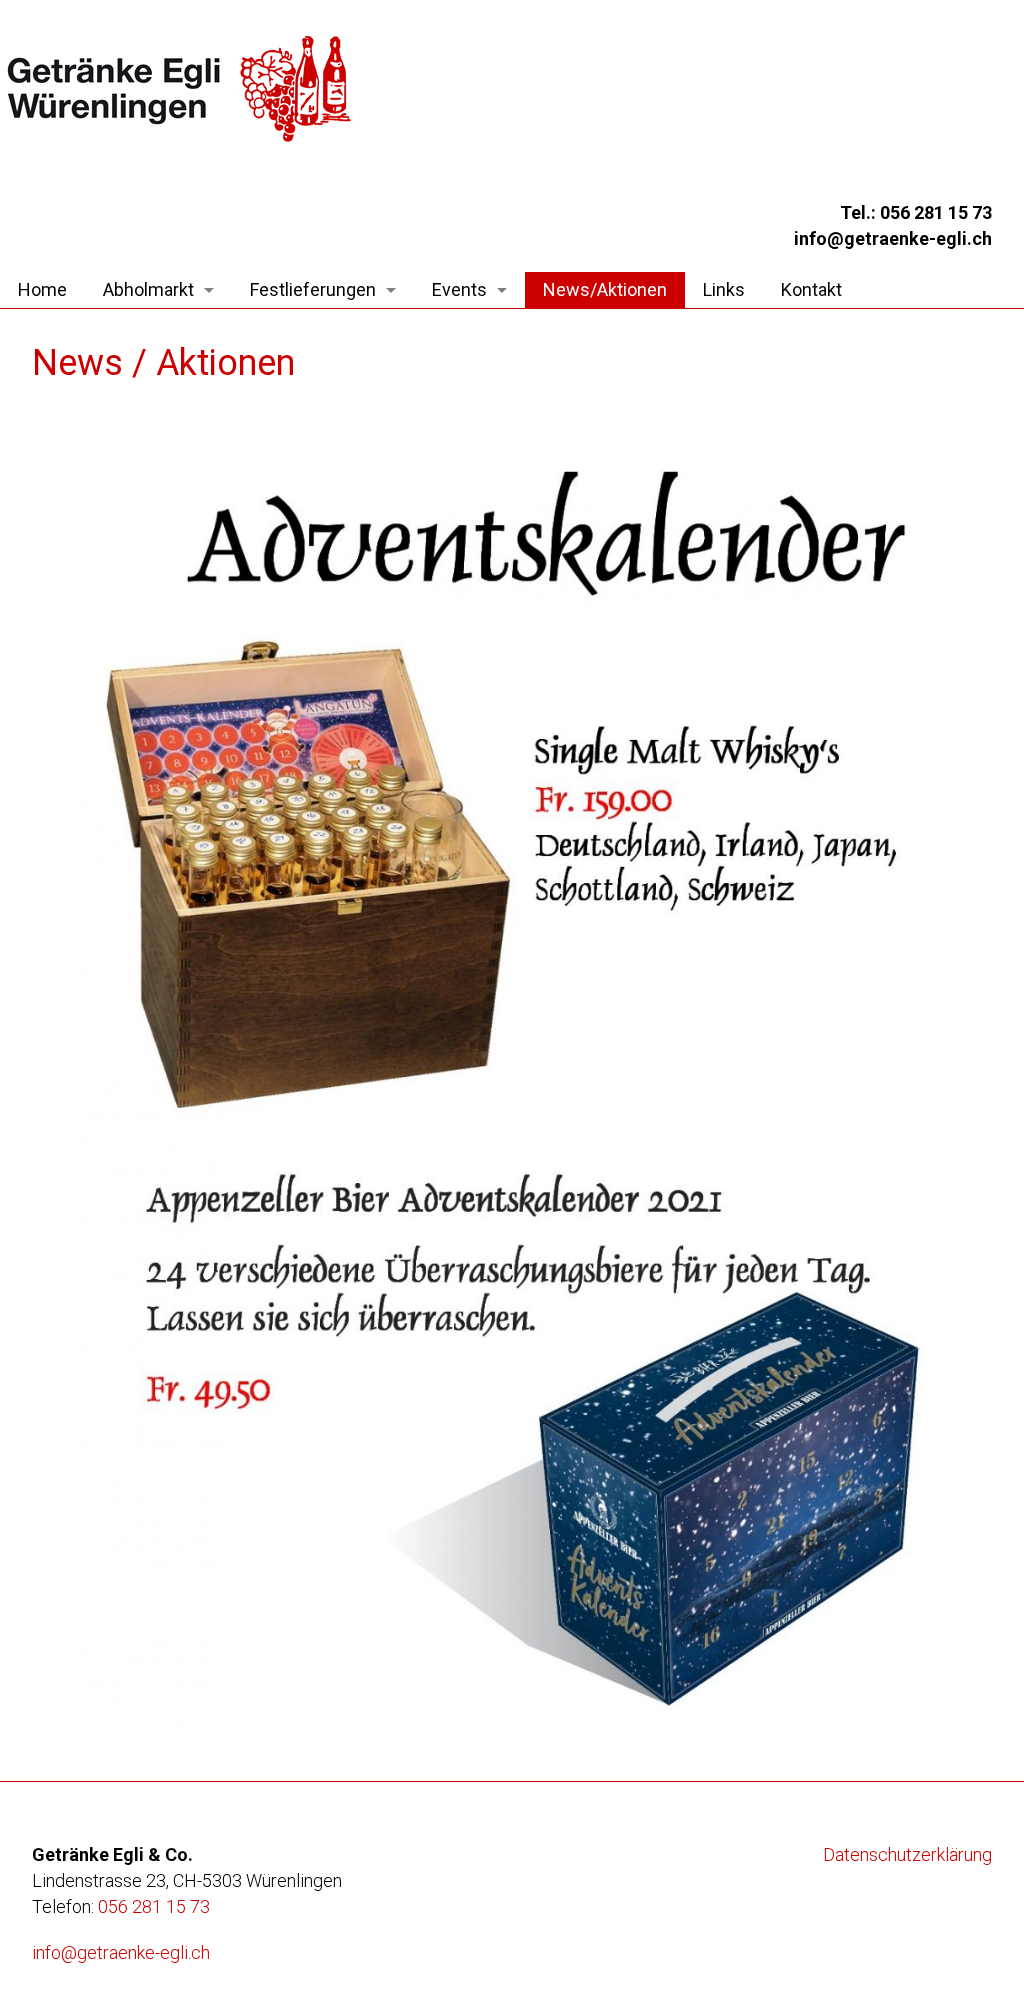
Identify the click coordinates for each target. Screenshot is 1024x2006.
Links (724, 289)
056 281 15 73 (154, 1906)
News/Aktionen (605, 289)
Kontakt (811, 289)
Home (42, 289)
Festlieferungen (313, 289)
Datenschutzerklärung (907, 1854)
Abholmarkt (148, 289)
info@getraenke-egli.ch (121, 1952)
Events (459, 289)
